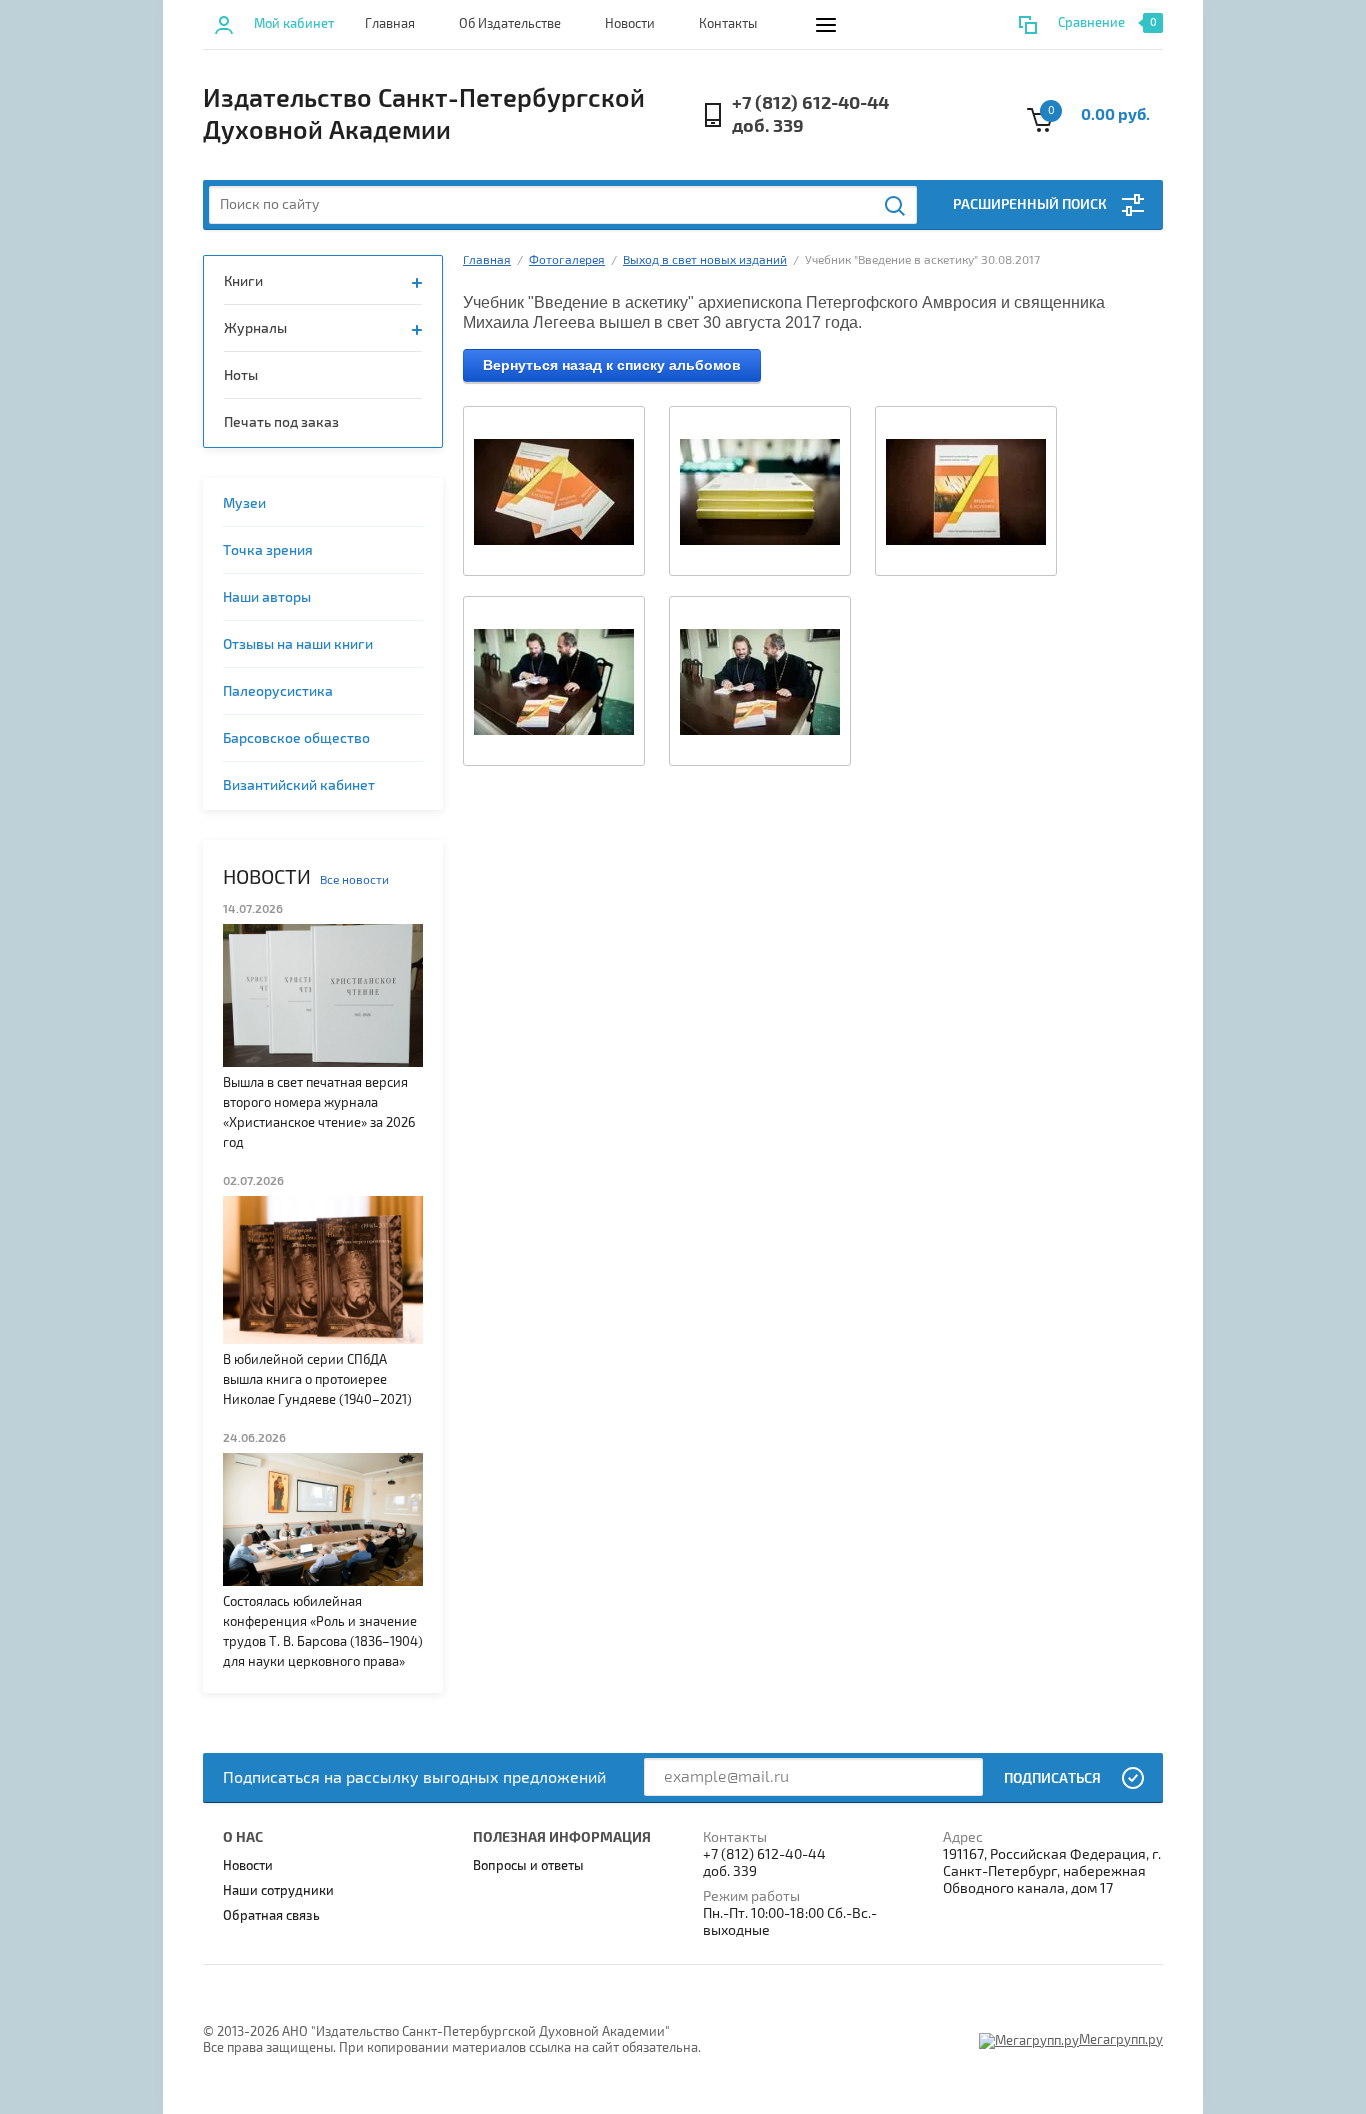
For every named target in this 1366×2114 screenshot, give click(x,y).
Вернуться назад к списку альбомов (612, 365)
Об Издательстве (510, 24)
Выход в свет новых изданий (705, 260)
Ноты (241, 375)
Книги (243, 281)
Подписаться (1052, 1778)
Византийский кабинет (299, 785)
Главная (390, 24)
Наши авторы (267, 597)
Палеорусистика (278, 691)
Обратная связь (271, 1916)
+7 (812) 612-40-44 (810, 103)
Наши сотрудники (278, 1891)
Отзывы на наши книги (298, 644)
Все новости (354, 880)
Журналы (255, 328)
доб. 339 (768, 126)
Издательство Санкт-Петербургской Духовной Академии (424, 115)
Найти (896, 206)
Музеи (244, 503)
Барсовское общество (296, 738)
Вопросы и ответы (528, 1866)
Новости (630, 24)
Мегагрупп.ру (1121, 2040)
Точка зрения (268, 550)
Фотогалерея (567, 260)
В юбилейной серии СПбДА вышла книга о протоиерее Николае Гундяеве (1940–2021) (317, 1380)
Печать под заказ (281, 422)
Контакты (728, 24)
